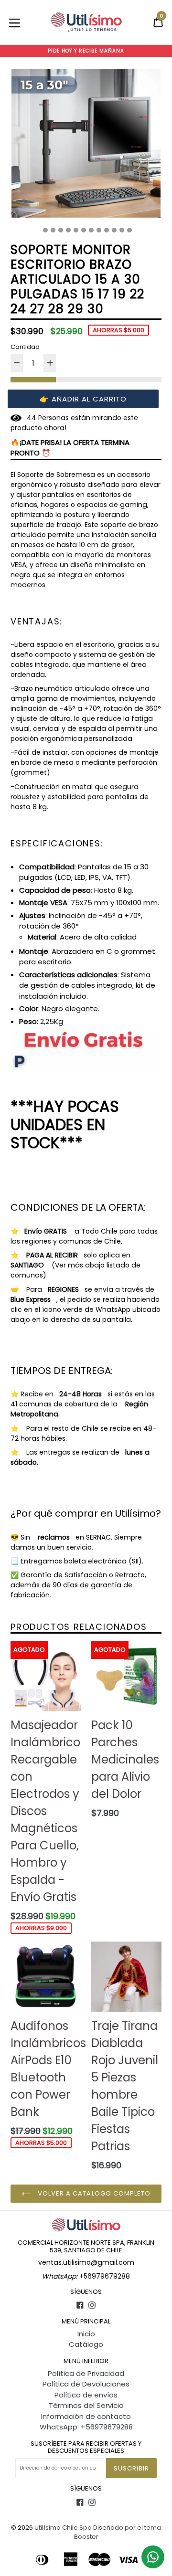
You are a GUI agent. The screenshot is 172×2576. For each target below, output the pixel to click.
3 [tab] (53, 230)
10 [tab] (107, 230)
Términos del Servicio (86, 2405)
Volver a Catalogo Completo (93, 2193)
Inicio (86, 2334)
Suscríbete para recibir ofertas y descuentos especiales (86, 2447)
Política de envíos (86, 2395)
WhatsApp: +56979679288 (86, 2427)
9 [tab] (99, 230)
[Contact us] (153, 2557)
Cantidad (25, 347)
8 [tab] (91, 230)
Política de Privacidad (86, 2373)
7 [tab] (84, 230)
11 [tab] (114, 230)
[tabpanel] (86, 146)
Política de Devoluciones (86, 2384)
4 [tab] (61, 230)
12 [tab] (122, 230)
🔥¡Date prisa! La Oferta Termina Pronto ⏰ (70, 448)
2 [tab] (45, 230)
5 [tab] (68, 230)
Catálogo (86, 2344)
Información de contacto (86, 2416)
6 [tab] (76, 230)
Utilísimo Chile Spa (63, 2528)
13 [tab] (129, 230)
